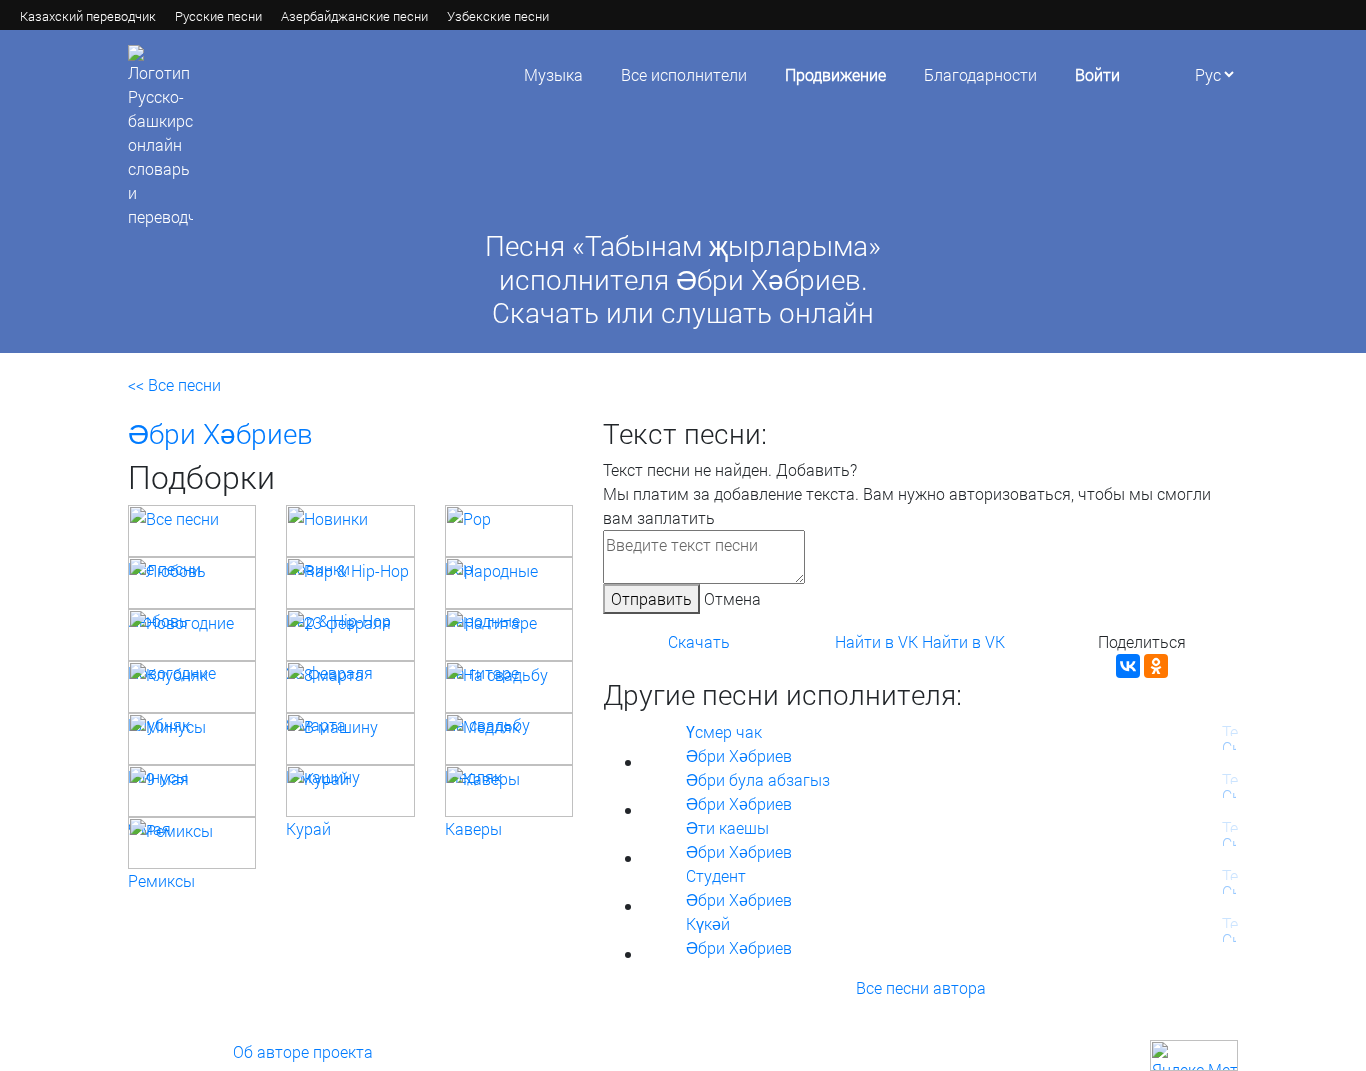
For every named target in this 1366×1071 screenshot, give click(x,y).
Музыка (553, 74)
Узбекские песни (498, 16)
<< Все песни (174, 384)
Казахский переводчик (88, 16)
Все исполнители (684, 74)
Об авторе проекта (303, 1051)
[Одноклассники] (1156, 666)
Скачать (699, 641)
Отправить (651, 598)
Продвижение (835, 74)
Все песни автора (921, 987)
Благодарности (980, 74)
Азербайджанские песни (354, 16)
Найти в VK (876, 641)
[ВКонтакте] (1128, 666)
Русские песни (218, 16)
